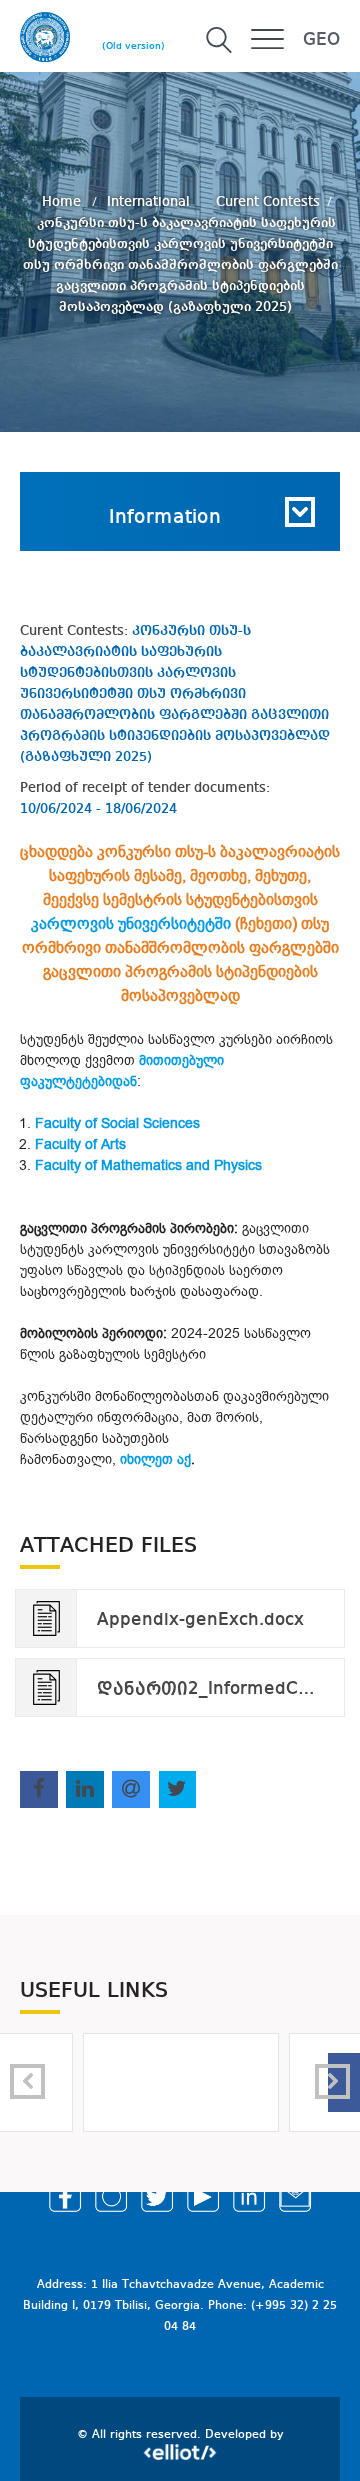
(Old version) (133, 46)
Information (165, 518)
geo (321, 40)
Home (63, 201)
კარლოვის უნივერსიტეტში (131, 924)
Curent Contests (268, 201)
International (150, 201)
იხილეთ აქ (155, 1459)
